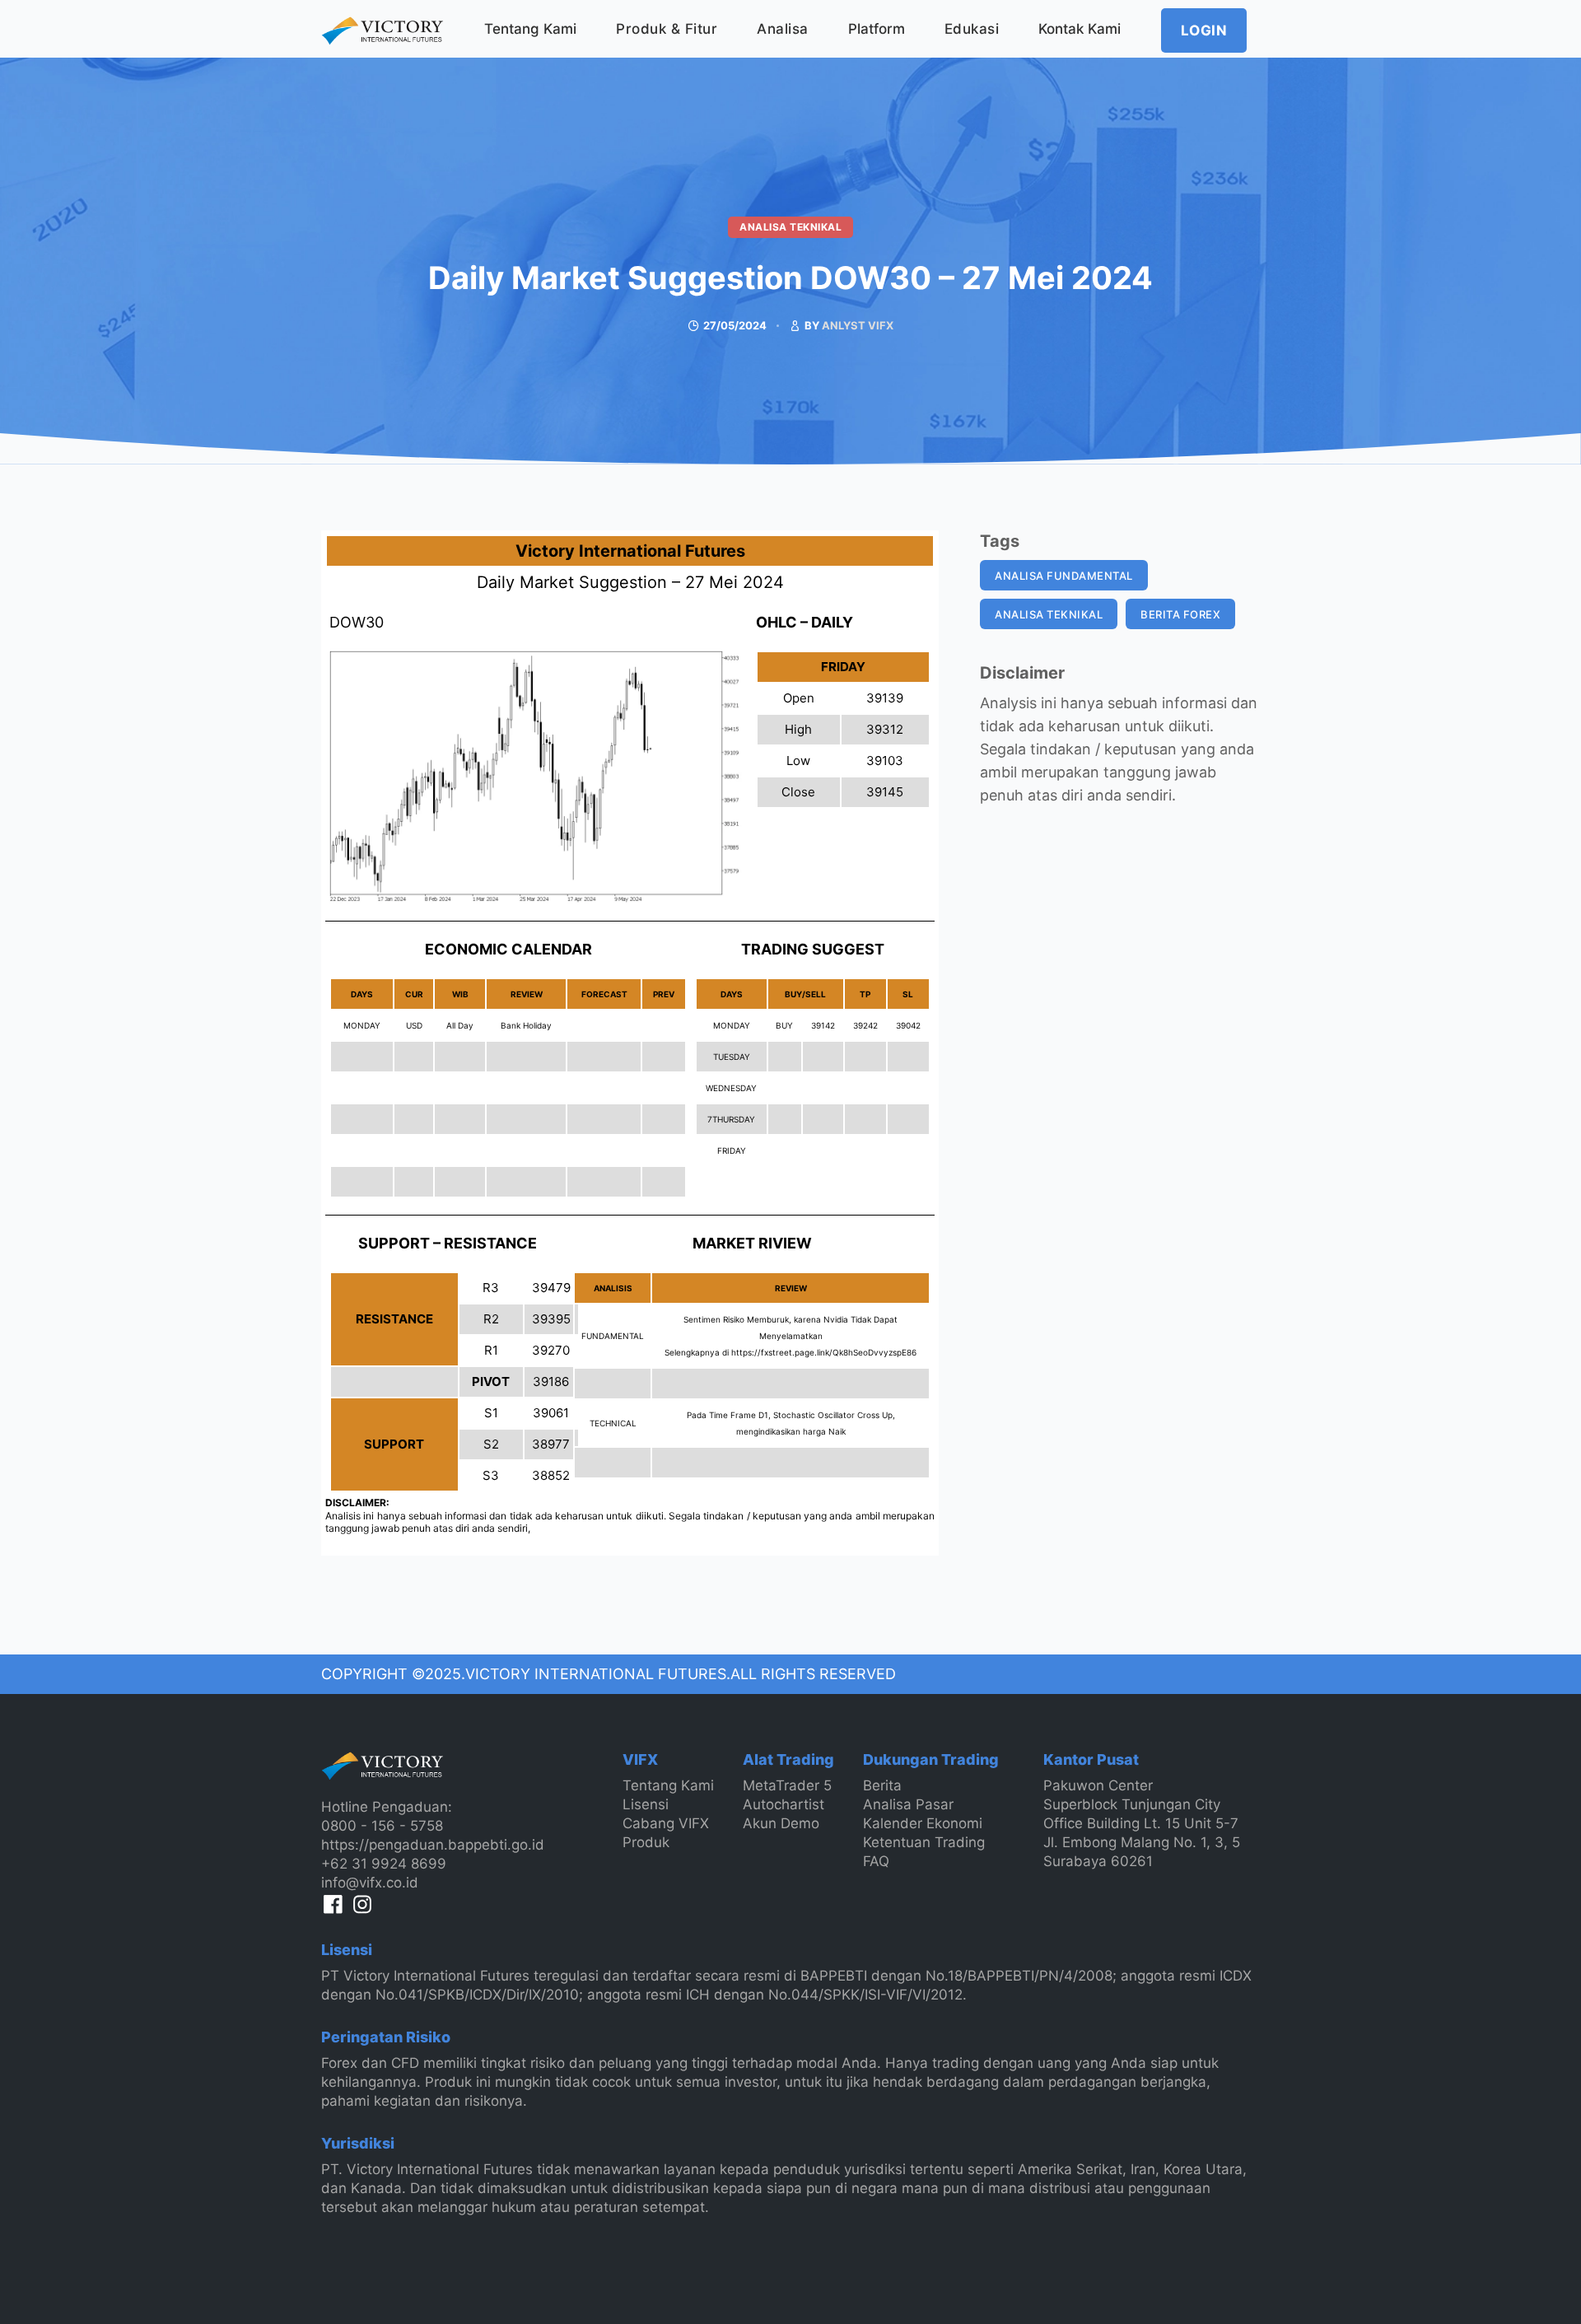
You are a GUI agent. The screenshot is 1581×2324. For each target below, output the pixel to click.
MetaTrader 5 (787, 1785)
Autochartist (784, 1804)
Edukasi (972, 29)
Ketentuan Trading (924, 1842)
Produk (646, 1842)
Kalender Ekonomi (923, 1823)
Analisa (783, 29)
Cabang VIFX (666, 1823)
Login (1204, 30)
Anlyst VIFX (858, 325)
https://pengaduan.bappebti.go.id (433, 1845)
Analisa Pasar (908, 1804)
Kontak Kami (1080, 29)
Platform (877, 29)
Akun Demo (781, 1823)
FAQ (876, 1861)
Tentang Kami (530, 29)
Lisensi (646, 1804)
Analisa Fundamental (1064, 576)
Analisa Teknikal (790, 227)
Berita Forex (1180, 614)
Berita (882, 1785)
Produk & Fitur (667, 29)
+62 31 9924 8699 (384, 1864)
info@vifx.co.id (370, 1883)
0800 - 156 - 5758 (382, 1826)
